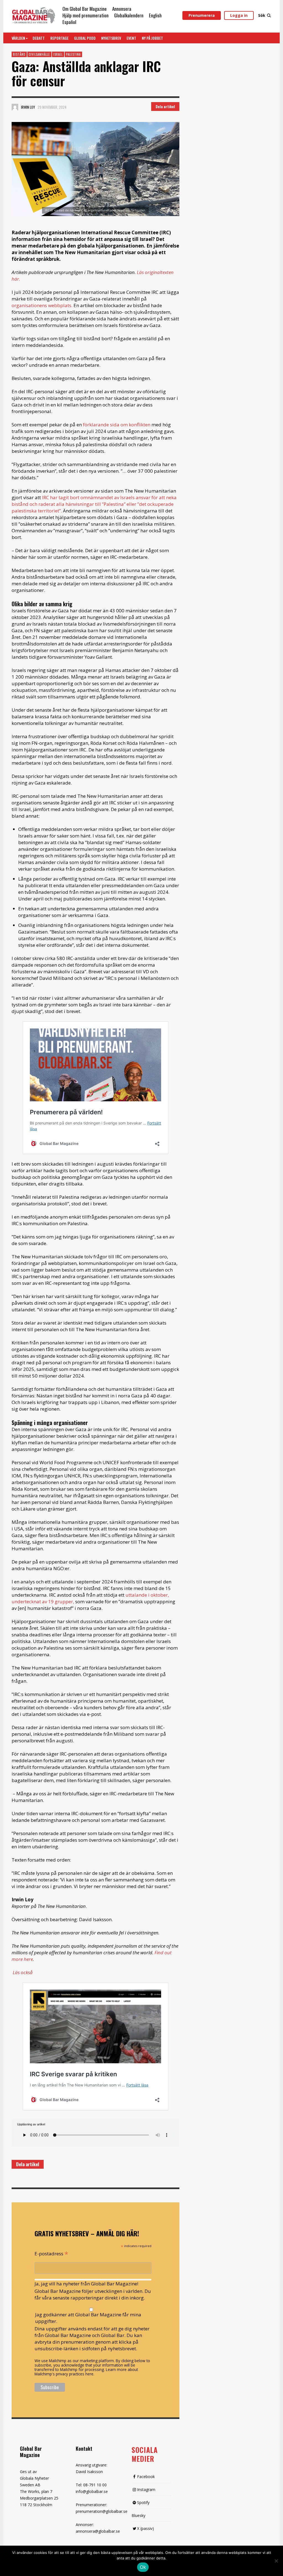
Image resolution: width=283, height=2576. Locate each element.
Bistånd (19, 54)
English (155, 15)
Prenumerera (202, 15)
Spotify (143, 2502)
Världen (18, 38)
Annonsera (122, 9)
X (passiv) (146, 2528)
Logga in (239, 15)
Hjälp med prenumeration (86, 15)
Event (131, 38)
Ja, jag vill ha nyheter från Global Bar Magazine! (86, 2284)
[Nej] (276, 2561)
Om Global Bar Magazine (85, 9)
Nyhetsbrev (111, 38)
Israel (58, 54)
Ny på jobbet (152, 38)
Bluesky (138, 2515)
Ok (143, 2567)
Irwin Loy (28, 107)
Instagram (146, 2489)
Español (69, 22)
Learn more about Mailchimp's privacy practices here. (86, 2372)
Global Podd (85, 38)
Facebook (146, 2477)
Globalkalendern (129, 15)
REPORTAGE (59, 38)
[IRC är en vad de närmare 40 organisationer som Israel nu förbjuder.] (95, 169)
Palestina (73, 54)
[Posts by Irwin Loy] (15, 107)
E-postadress (51, 2253)
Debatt (39, 38)
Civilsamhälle (39, 54)
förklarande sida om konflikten (116, 425)
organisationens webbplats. (42, 305)
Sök (262, 15)
